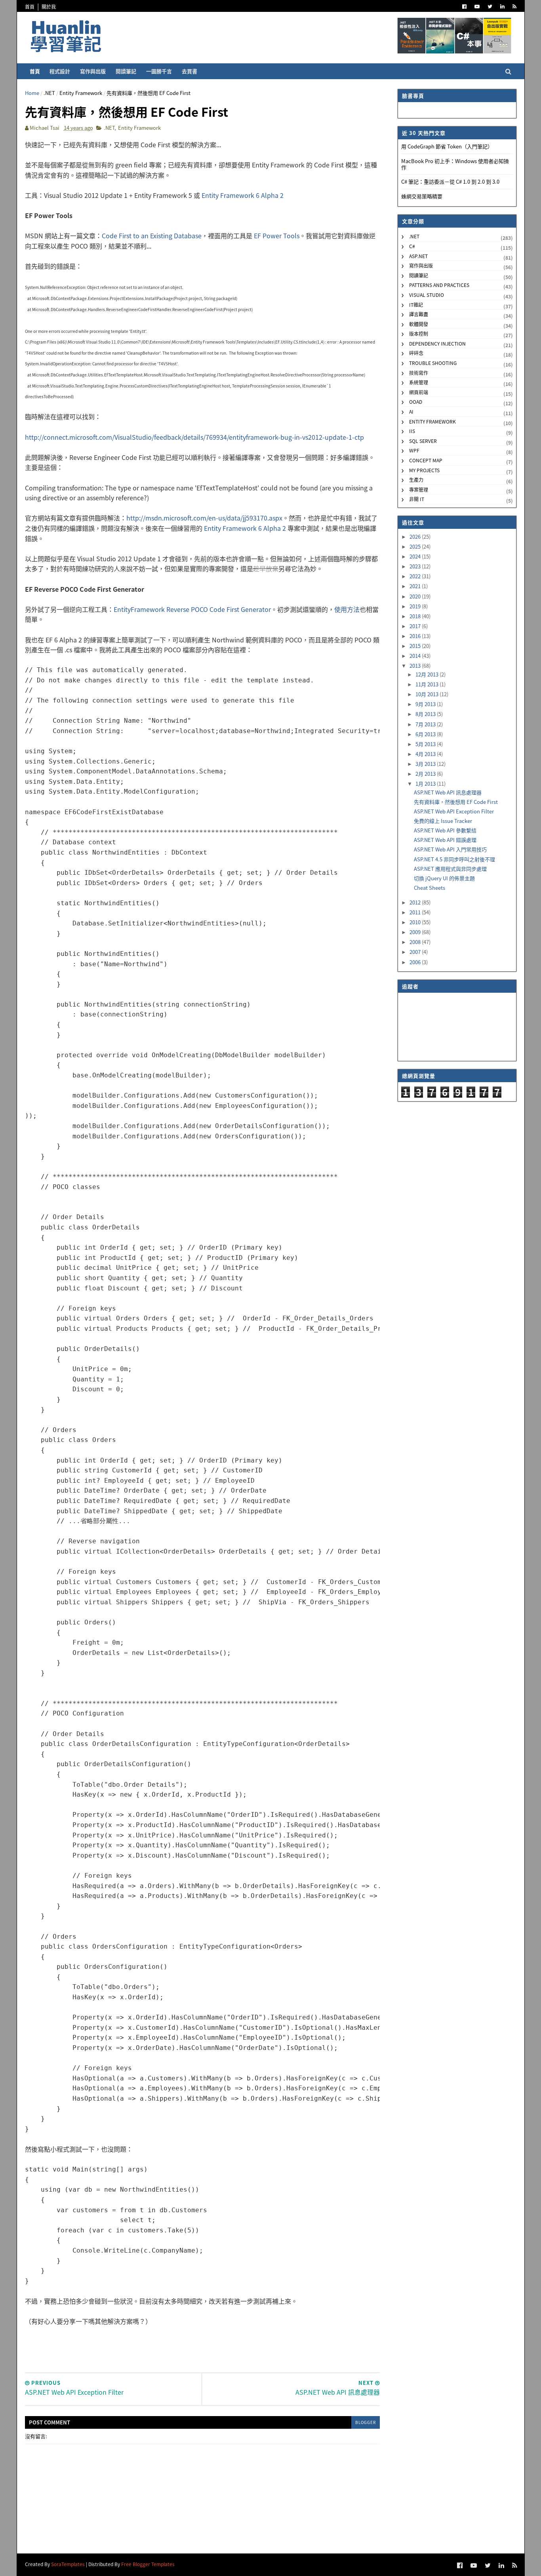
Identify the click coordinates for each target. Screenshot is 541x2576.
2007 (416, 952)
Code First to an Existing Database (152, 236)
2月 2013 (426, 774)
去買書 (190, 71)
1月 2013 (426, 784)
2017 (416, 626)
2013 (416, 666)
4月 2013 (426, 754)
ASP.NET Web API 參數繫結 (445, 830)
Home (32, 93)
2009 (416, 932)
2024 (416, 556)
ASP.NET (418, 256)
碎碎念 (416, 353)
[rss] (514, 7)
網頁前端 (419, 392)
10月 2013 (428, 694)
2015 (416, 646)
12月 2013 (428, 674)
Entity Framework (81, 93)
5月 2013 (426, 744)
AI (411, 411)
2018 (416, 616)
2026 (416, 537)
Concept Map (426, 460)
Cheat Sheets (430, 888)
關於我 (49, 7)
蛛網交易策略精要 (422, 196)
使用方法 (347, 609)
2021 (416, 586)
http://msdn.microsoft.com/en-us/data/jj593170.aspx (204, 518)
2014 (416, 656)
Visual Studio (427, 295)
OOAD (416, 402)
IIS (412, 431)
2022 (416, 576)
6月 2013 (426, 734)
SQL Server (423, 441)
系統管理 (419, 382)
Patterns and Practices (439, 285)
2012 (416, 902)
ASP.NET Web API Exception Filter (454, 811)
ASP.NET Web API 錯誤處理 (445, 840)
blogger (366, 2422)
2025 (416, 546)
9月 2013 (426, 704)
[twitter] (490, 7)
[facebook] (464, 7)
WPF (414, 450)
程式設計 (60, 71)
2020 (416, 596)
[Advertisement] (202, 2344)
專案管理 (419, 489)
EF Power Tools (277, 236)
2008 (416, 942)
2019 (416, 606)
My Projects (424, 470)
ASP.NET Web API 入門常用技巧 (450, 849)
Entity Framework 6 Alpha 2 (243, 195)
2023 (416, 566)
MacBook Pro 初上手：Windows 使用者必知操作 (455, 164)
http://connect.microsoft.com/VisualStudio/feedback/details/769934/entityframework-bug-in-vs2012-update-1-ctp (194, 437)
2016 (416, 636)
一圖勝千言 (159, 71)
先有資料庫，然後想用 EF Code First (456, 802)
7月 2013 (426, 724)
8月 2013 (426, 714)
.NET (49, 93)
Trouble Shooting (433, 363)
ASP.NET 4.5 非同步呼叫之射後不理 (454, 859)
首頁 (30, 7)
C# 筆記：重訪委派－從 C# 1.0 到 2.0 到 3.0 (450, 181)
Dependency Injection (437, 343)
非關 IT (417, 499)
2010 (416, 922)
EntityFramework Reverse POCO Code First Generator (192, 609)
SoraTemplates (68, 2564)
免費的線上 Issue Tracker (443, 821)
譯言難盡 (419, 314)
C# (412, 246)
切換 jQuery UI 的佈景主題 (444, 878)
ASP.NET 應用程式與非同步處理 (450, 869)
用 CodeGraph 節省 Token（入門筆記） (447, 146)
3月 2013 (426, 764)
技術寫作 (419, 373)
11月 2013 (428, 684)
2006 (416, 962)
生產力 (416, 480)
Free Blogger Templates (148, 2564)
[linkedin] (502, 7)
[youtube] (477, 7)
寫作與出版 (93, 71)
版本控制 (419, 333)
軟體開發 (419, 324)
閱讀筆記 (126, 71)
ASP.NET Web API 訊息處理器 (448, 792)
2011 (416, 912)
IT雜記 (416, 305)
